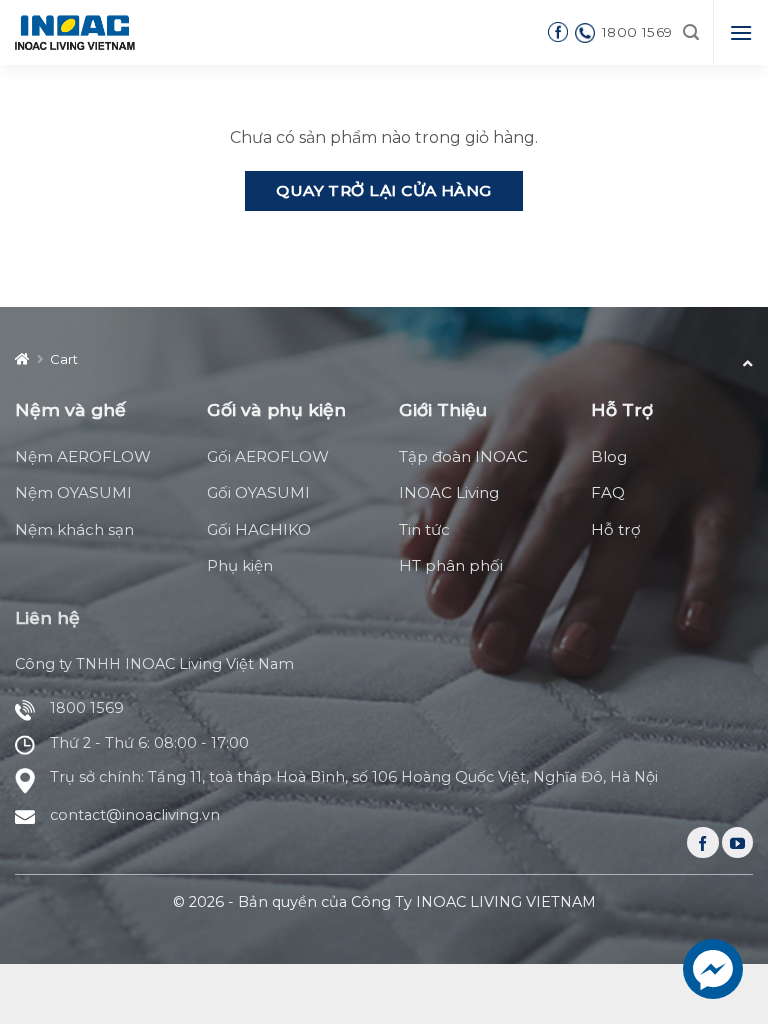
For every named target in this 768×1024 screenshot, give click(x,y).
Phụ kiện (240, 565)
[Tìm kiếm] (691, 32)
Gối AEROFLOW (268, 456)
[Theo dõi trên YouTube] (737, 842)
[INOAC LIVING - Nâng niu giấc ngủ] (75, 32)
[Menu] (741, 32)
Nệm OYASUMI (73, 492)
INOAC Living (449, 492)
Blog (609, 456)
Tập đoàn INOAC (463, 456)
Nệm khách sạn (74, 529)
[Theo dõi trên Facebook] (702, 842)
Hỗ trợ (616, 529)
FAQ (608, 492)
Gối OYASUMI (258, 492)
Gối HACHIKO (259, 529)
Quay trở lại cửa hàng (384, 190)
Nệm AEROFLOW (83, 456)
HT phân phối (451, 565)
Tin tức (424, 529)
